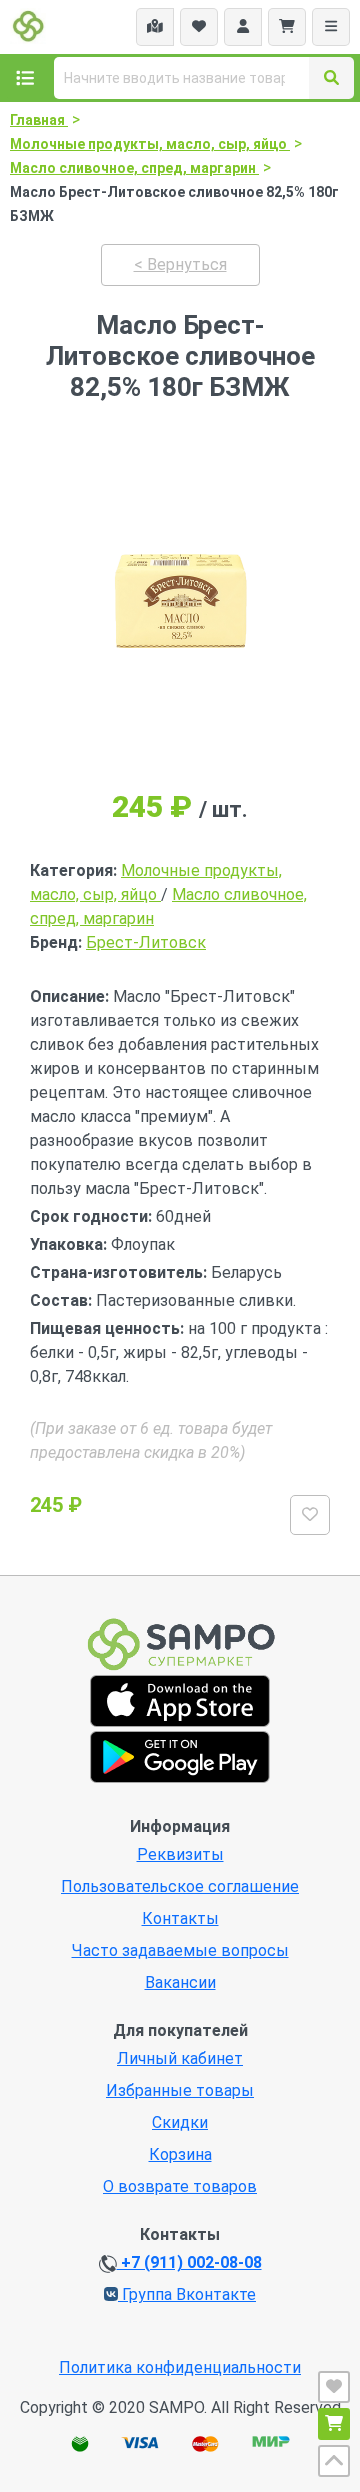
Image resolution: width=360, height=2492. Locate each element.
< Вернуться (180, 264)
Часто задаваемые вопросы (180, 1950)
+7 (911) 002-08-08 (189, 2262)
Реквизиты (180, 1854)
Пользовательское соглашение (180, 1886)
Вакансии (180, 1982)
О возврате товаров (180, 2186)
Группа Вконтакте (187, 2294)
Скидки (180, 2122)
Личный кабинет (180, 2058)
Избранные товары (180, 2090)
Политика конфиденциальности (180, 2367)
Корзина (180, 2154)
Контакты (180, 1918)
